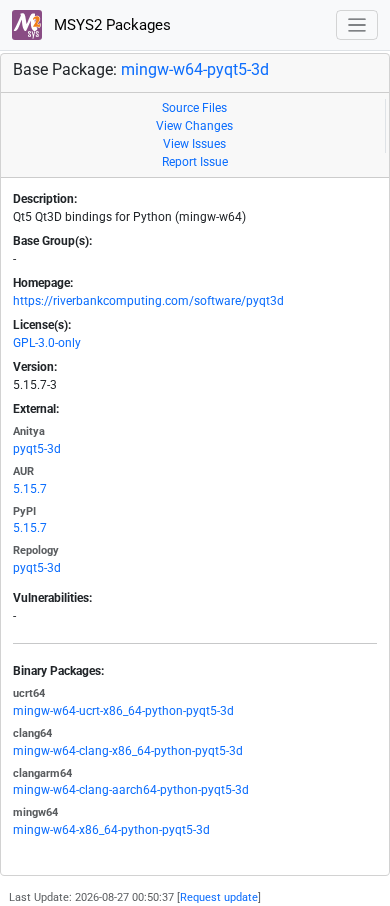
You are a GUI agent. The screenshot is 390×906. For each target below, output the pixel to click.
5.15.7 (30, 489)
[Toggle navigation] (357, 25)
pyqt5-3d (37, 449)
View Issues (194, 144)
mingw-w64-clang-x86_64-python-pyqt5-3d (128, 751)
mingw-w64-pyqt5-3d (195, 69)
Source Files (194, 108)
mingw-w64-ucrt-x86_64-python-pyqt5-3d (123, 711)
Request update (219, 897)
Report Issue (195, 162)
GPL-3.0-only (47, 343)
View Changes (194, 126)
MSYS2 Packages (110, 25)
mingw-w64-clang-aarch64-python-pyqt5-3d (131, 790)
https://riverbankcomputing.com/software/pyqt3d (148, 301)
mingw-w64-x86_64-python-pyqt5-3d (111, 830)
